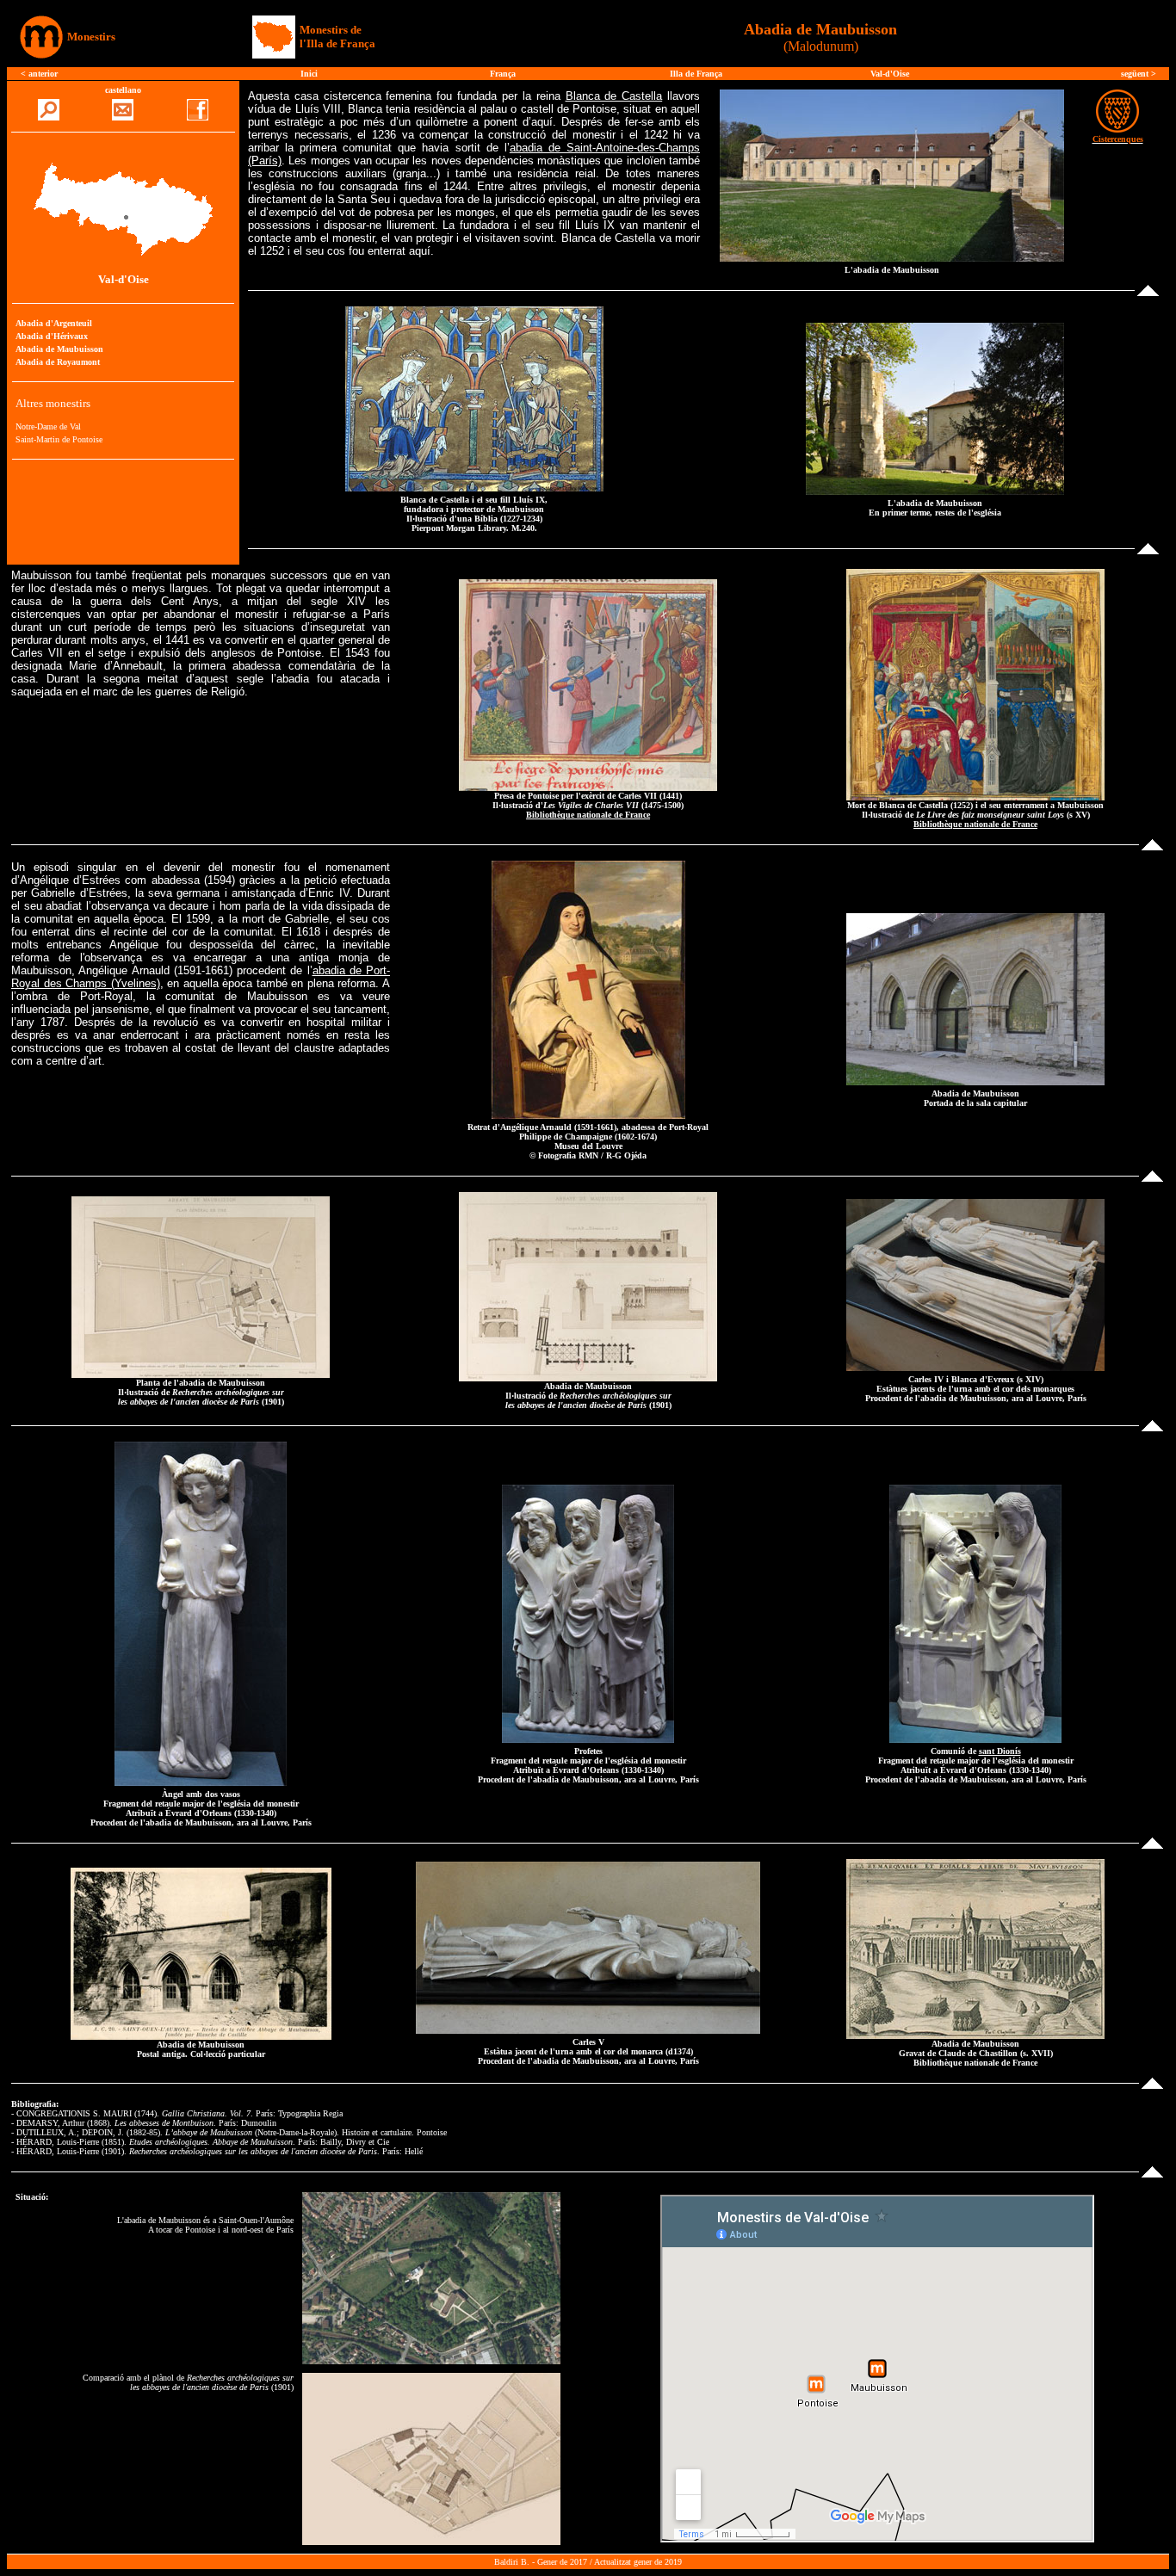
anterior (43, 74)
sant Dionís (1000, 1751)
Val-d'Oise (890, 74)
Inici (309, 74)
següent (1136, 74)
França (503, 74)
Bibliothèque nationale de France (588, 815)
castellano (123, 90)
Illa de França (696, 74)
